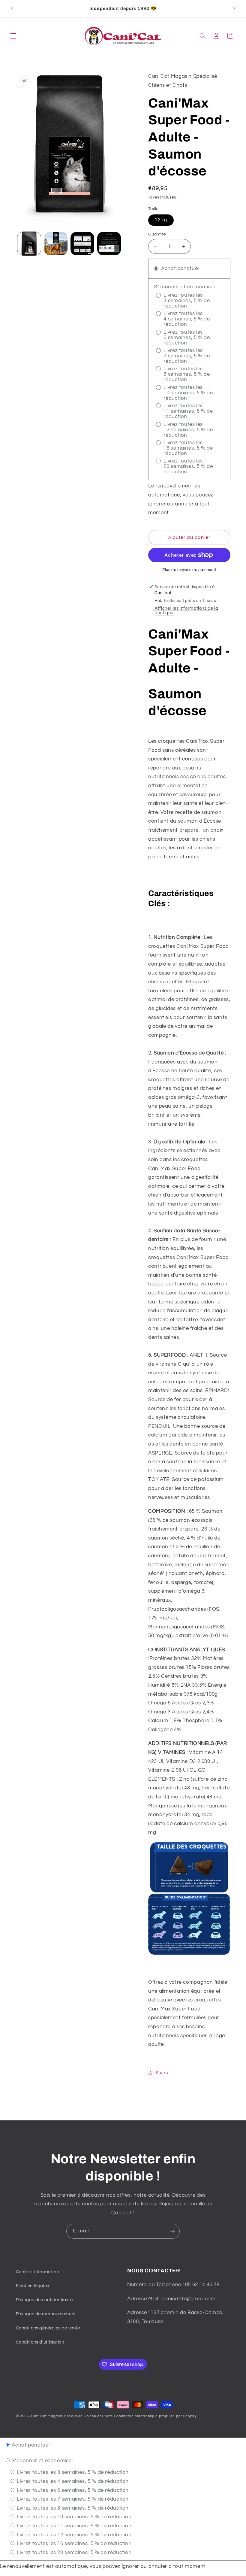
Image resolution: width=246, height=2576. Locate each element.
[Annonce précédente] (12, 9)
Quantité (157, 234)
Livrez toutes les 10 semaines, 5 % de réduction (73, 2517)
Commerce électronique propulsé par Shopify (155, 2416)
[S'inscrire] (172, 2231)
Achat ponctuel (30, 2445)
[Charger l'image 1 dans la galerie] (29, 244)
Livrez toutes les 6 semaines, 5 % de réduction (72, 2490)
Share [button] (162, 2073)
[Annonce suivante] (234, 9)
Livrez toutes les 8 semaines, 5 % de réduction (72, 2508)
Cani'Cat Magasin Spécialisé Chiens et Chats (72, 2416)
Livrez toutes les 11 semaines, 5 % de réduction (73, 2526)
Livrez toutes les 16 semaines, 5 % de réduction (73, 2544)
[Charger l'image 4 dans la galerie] (109, 244)
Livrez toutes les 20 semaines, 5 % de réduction (73, 2553)
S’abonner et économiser (42, 2461)
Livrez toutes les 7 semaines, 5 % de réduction (72, 2499)
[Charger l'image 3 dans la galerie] (82, 244)
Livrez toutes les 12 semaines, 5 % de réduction (73, 2535)
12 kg (161, 220)
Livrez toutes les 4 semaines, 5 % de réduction (72, 2481)
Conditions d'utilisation (40, 2342)
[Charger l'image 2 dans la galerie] (56, 244)
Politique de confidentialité (44, 2300)
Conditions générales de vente (48, 2328)
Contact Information (37, 2272)
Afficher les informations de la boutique (186, 611)
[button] (13, 36)
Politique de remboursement (46, 2314)
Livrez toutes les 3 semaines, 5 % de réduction (72, 2472)
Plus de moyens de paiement (189, 570)
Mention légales (33, 2286)
